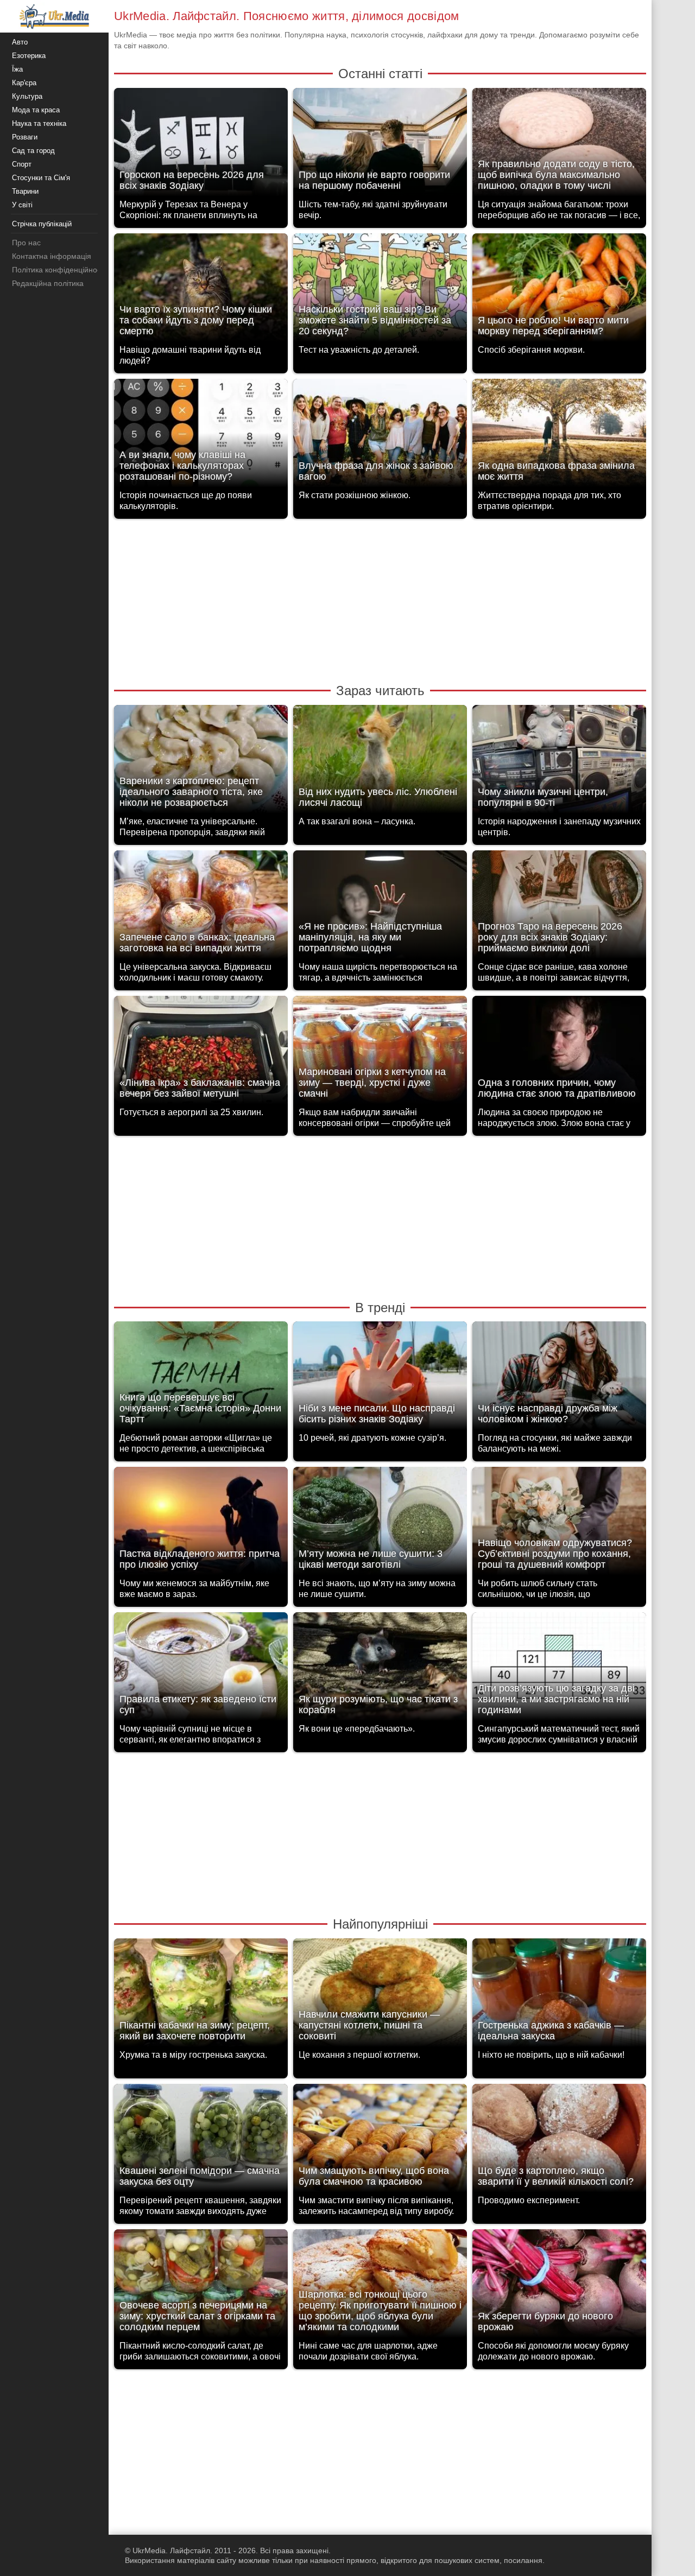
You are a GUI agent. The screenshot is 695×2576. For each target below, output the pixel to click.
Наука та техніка (39, 123)
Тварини (25, 191)
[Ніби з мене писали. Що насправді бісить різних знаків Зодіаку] (380, 1379)
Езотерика (29, 56)
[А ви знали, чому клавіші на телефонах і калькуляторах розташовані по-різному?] (201, 436)
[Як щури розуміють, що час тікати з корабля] (380, 1669)
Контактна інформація (52, 256)
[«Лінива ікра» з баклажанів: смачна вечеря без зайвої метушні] (201, 1053)
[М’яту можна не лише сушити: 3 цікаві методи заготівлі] (380, 1524)
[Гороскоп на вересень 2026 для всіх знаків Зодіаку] (201, 145)
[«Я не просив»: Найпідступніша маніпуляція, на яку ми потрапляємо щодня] (380, 908)
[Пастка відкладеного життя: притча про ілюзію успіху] (201, 1524)
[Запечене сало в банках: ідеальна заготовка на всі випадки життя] (201, 908)
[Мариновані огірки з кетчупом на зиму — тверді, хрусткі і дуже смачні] (380, 1053)
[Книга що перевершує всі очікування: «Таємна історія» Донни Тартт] (201, 1379)
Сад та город (33, 151)
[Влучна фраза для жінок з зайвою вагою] (380, 436)
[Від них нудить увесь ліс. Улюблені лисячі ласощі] (380, 762)
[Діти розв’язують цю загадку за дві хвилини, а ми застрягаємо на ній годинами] (559, 1669)
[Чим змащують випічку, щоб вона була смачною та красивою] (380, 2141)
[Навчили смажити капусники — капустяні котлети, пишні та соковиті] (380, 1996)
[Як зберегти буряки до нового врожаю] (559, 2286)
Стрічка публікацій (42, 224)
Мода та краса (36, 110)
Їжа (17, 69)
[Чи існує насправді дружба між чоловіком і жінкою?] (559, 1379)
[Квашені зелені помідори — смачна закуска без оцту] (201, 2141)
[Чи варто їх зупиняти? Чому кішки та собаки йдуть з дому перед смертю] (201, 291)
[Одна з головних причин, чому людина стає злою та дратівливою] (559, 1053)
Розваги (25, 137)
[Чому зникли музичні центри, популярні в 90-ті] (559, 762)
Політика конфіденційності (59, 270)
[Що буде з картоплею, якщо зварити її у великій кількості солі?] (559, 2141)
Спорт (22, 164)
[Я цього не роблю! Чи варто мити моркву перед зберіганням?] (559, 291)
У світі (22, 205)
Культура (27, 96)
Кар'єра (24, 83)
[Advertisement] (380, 600)
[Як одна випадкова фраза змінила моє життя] (559, 436)
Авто (20, 42)
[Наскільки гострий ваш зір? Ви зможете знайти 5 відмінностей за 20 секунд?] (380, 291)
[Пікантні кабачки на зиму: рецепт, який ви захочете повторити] (201, 1996)
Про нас (26, 243)
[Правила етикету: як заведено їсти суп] (201, 1669)
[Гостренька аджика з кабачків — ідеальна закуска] (559, 1996)
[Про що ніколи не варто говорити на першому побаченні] (380, 145)
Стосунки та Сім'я (41, 178)
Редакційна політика (48, 283)
